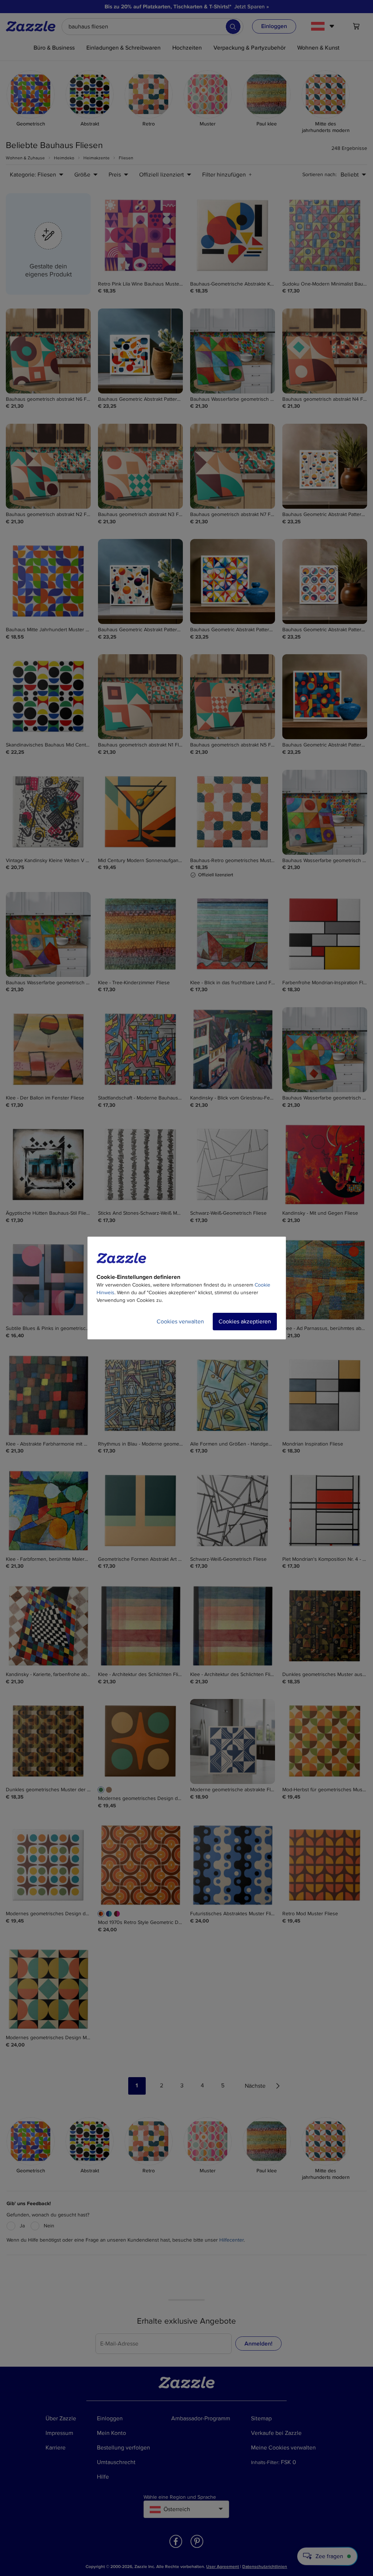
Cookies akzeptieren (245, 1322)
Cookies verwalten (180, 1322)
